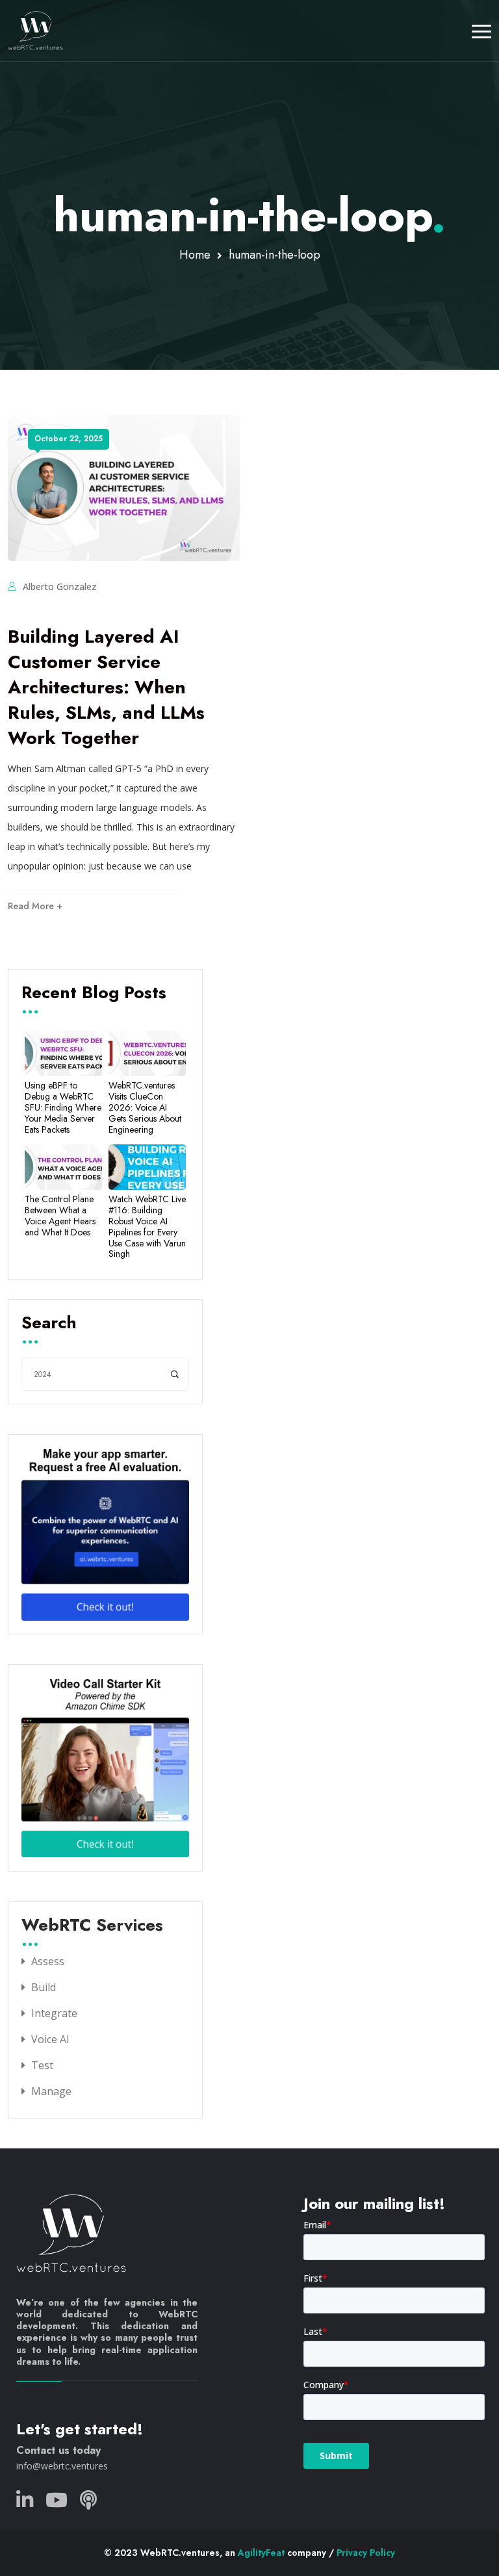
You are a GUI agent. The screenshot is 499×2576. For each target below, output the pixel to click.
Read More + (35, 906)
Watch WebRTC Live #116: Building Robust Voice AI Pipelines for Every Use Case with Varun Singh (147, 1227)
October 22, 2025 (69, 439)
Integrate (54, 2013)
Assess (48, 1961)
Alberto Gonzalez (60, 586)
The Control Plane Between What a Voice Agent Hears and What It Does (60, 1216)
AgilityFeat (261, 2553)
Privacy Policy (366, 2553)
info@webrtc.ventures (62, 2466)
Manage (51, 2091)
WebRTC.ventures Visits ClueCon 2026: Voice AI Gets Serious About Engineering (145, 1107)
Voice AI (50, 2039)
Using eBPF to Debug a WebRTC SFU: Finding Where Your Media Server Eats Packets (63, 1107)
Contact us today (58, 2450)
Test (42, 2065)
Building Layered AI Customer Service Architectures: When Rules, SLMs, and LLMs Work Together (106, 688)
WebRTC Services (92, 1926)
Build (44, 1987)
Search (49, 1324)
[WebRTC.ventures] (35, 31)
